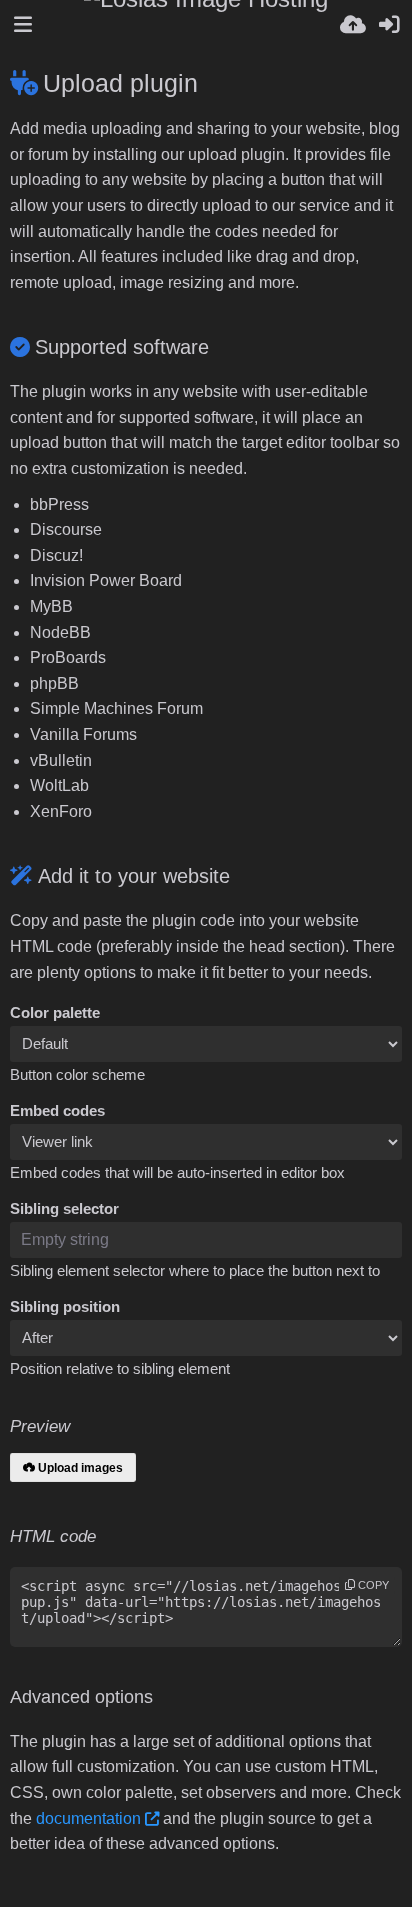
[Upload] (353, 25)
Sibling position (65, 1307)
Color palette (55, 1013)
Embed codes (57, 1111)
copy (372, 1585)
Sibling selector (64, 1209)
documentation (88, 1818)
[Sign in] (389, 25)
